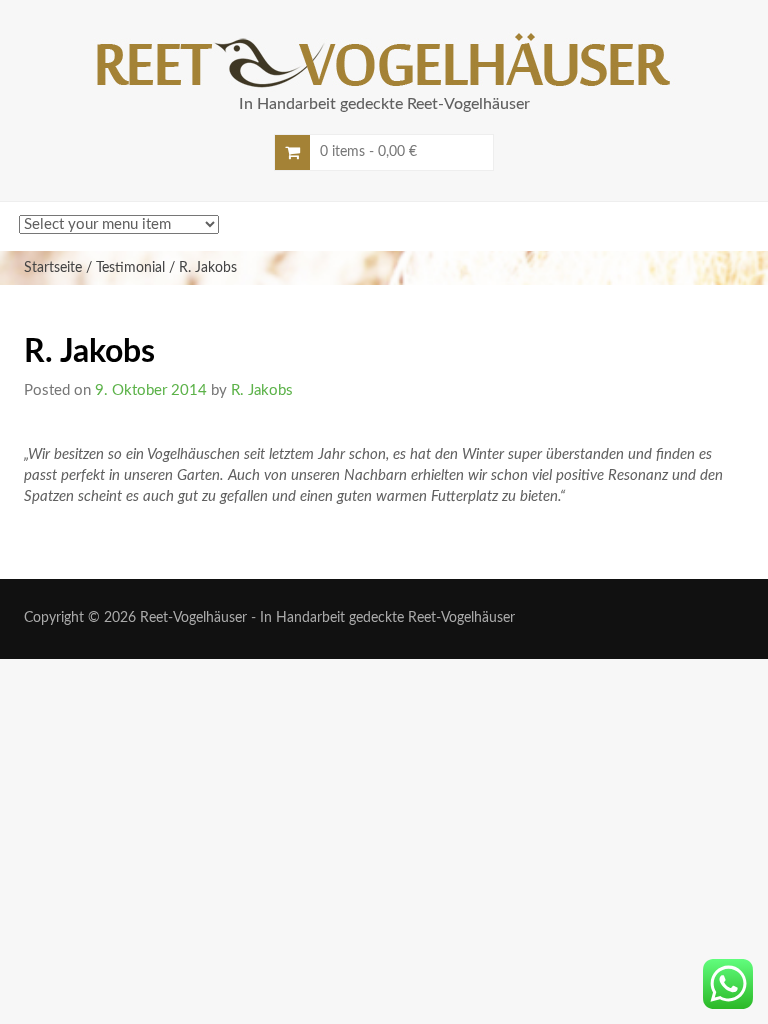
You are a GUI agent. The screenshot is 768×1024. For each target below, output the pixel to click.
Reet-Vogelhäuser (193, 618)
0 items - (368, 152)
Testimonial (130, 268)
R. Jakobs (262, 390)
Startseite (53, 268)
